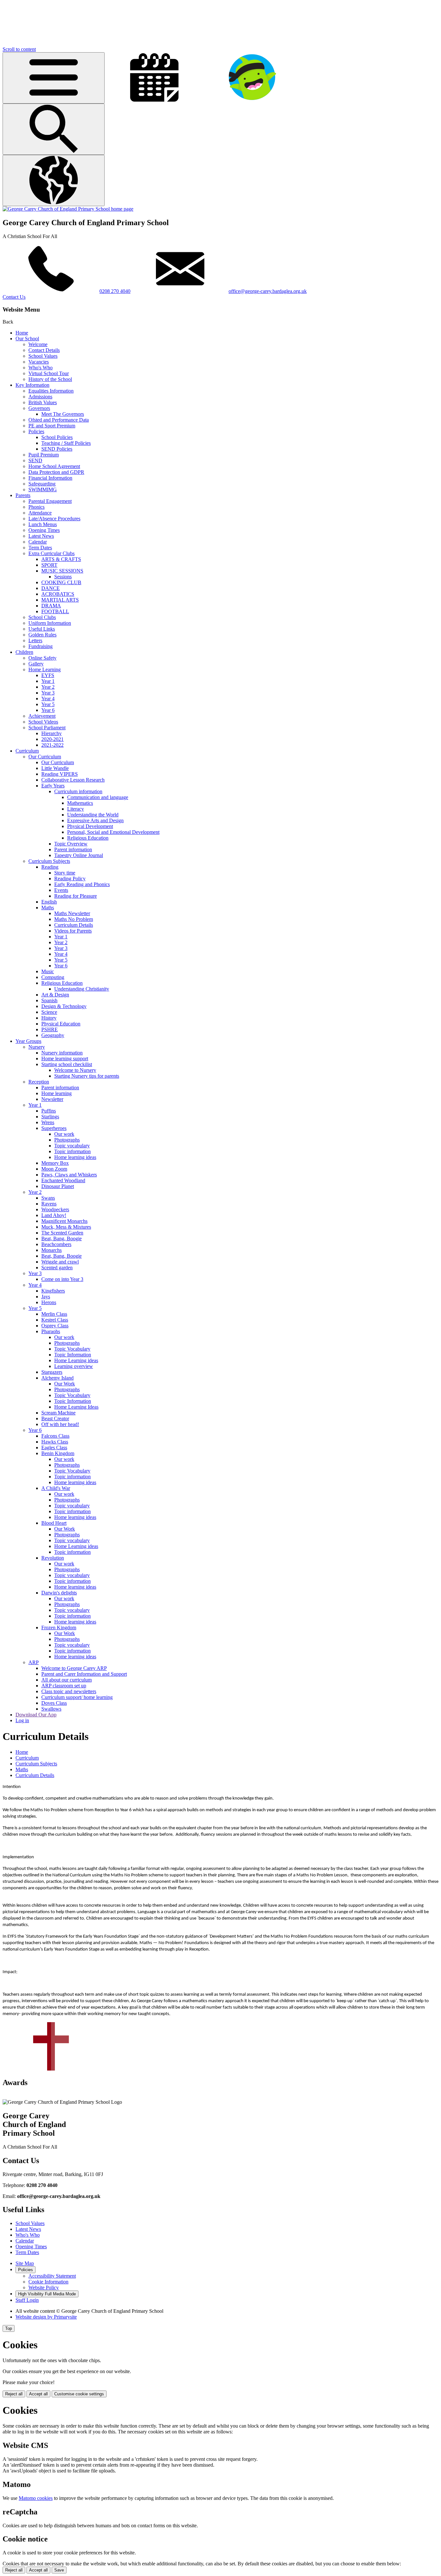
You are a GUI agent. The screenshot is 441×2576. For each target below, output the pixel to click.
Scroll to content (19, 49)
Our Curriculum (45, 757)
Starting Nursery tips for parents (87, 1076)
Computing (53, 977)
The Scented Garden (62, 1233)
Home (22, 333)
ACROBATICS (58, 594)
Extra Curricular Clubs (51, 553)
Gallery (36, 664)
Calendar (38, 542)
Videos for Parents (73, 931)
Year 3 (48, 693)
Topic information (72, 1151)
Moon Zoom (54, 1169)
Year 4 (48, 699)
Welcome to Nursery (75, 1070)
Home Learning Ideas (76, 1407)
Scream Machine (58, 1413)
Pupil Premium (44, 455)
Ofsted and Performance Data (59, 420)
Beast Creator (55, 1418)
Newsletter (52, 1099)
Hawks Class (55, 1442)
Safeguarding (42, 484)
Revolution (53, 1558)
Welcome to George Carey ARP (74, 1668)
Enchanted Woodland (63, 1180)
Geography (53, 1035)
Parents (23, 495)
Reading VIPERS (60, 774)
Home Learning (45, 669)
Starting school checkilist (67, 1064)
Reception (39, 1082)
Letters (35, 640)
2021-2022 (52, 745)
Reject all (14, 2394)
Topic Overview (71, 844)
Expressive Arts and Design (95, 820)
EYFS (48, 675)
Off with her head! (60, 1424)
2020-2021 (52, 739)
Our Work (65, 1384)
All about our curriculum (67, 1680)
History (49, 1018)
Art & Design (55, 995)
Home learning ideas (75, 1157)
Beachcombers (56, 1244)
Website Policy (44, 2287)
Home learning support (65, 1058)
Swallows (51, 1709)
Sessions (63, 577)
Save (59, 2570)
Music (48, 971)
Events (61, 890)
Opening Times (44, 530)
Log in (22, 1720)
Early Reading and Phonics (82, 884)
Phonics (36, 507)
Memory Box (55, 1163)
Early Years (53, 786)
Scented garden (57, 1268)
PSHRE (50, 1029)
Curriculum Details (74, 925)
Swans (48, 1198)
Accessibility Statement (52, 2276)
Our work (64, 1134)
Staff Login (27, 2300)
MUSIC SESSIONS (62, 571)
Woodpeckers (55, 1209)
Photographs (67, 1140)
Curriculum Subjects (49, 861)
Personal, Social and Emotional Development (113, 832)
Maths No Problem (74, 919)
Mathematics (80, 803)
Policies (36, 431)
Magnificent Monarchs (64, 1221)
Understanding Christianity (82, 989)
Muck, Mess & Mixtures (66, 1227)
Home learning (56, 1093)
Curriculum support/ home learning (77, 1697)
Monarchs (51, 1250)
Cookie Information (48, 2282)
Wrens (48, 1122)
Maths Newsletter (72, 913)
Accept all (38, 2394)
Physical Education (61, 1024)
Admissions (40, 397)
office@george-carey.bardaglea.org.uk (268, 291)
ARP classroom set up (64, 1686)
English (49, 902)
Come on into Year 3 (62, 1279)
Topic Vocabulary (72, 1349)
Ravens (49, 1204)
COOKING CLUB (61, 582)
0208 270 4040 (115, 291)
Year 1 (48, 681)
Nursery (37, 1047)
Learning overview (74, 1366)
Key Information (32, 385)
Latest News (41, 536)
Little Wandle (55, 768)
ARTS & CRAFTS (61, 559)
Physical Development (90, 826)
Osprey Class (55, 1326)
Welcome (38, 344)
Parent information (73, 849)
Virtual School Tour (49, 373)
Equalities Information (51, 391)
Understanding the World (93, 815)
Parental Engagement (50, 501)
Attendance (40, 513)
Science (49, 1012)
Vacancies (39, 362)
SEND (35, 460)
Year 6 (48, 710)
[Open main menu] (54, 78)
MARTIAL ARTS (60, 600)
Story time (65, 873)
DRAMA (51, 606)
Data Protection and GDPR (56, 472)
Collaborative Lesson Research (73, 780)
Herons (49, 1302)
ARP (34, 1662)
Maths (48, 908)
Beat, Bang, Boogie (62, 1238)
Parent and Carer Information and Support (84, 1674)
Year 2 (48, 687)
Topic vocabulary (72, 1146)
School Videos (43, 722)
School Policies (57, 437)
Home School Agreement (54, 466)
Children (24, 652)
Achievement (42, 716)
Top (9, 2328)
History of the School (50, 379)
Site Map (25, 2263)
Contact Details (44, 350)
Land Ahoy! (54, 1215)
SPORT (49, 565)
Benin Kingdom (58, 1453)
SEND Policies (57, 449)
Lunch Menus (43, 524)
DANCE (51, 588)
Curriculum (27, 751)
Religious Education (88, 838)
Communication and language (98, 797)
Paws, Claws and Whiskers (69, 1175)
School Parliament (47, 728)
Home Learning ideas (76, 1360)
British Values (43, 402)
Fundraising (41, 646)
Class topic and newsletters (69, 1691)
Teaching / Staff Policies (66, 443)
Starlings (50, 1117)
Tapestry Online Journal (79, 855)
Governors (39, 408)
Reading (50, 867)
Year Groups (28, 1041)
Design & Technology (64, 1006)
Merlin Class (54, 1314)
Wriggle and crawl (60, 1262)
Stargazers (52, 1372)
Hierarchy (51, 733)
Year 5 (48, 704)
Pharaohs (51, 1331)
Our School (27, 339)
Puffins (49, 1111)
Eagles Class (54, 1448)
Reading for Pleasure (76, 896)
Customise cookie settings (79, 2394)
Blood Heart (54, 1523)
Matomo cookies (36, 2498)
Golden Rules (42, 635)
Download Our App (36, 1715)
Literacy (76, 809)
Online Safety (42, 658)
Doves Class (54, 1703)
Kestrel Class (55, 1320)
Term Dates (40, 548)
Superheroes (54, 1128)
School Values (43, 356)
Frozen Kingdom (59, 1627)
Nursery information (62, 1053)
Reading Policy (70, 879)
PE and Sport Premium (52, 426)
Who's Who (41, 368)
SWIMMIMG (43, 489)
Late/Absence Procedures (54, 519)
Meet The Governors (63, 414)
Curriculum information (78, 791)
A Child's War (56, 1488)
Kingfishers (53, 1291)
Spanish (49, 1000)
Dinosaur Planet (58, 1186)
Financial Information (50, 478)
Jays (46, 1297)
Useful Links (42, 629)
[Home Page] (68, 209)
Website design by (46, 2317)
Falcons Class (55, 1436)
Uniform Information (50, 623)
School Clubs (42, 617)
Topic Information (73, 1355)
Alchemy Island (57, 1378)
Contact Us (14, 297)
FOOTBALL (55, 611)
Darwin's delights (59, 1593)
